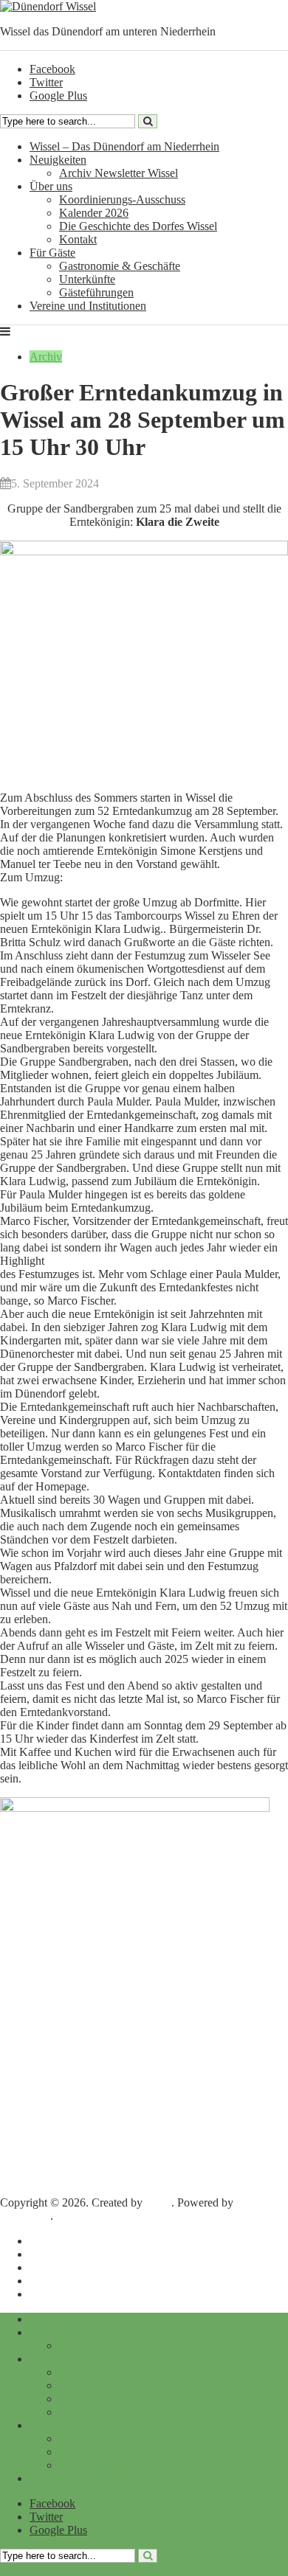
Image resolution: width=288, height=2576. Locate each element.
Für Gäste (52, 253)
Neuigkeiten (58, 160)
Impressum (55, 2241)
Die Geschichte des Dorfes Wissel (138, 226)
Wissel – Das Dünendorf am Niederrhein (124, 146)
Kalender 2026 (94, 213)
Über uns (51, 186)
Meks (158, 2202)
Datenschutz (58, 2254)
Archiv (46, 357)
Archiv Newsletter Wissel (119, 173)
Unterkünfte (87, 279)
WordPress (25, 2216)
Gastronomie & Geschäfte (120, 266)
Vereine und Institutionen (88, 306)
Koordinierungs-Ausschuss (122, 199)
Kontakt (78, 239)
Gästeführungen (96, 292)
